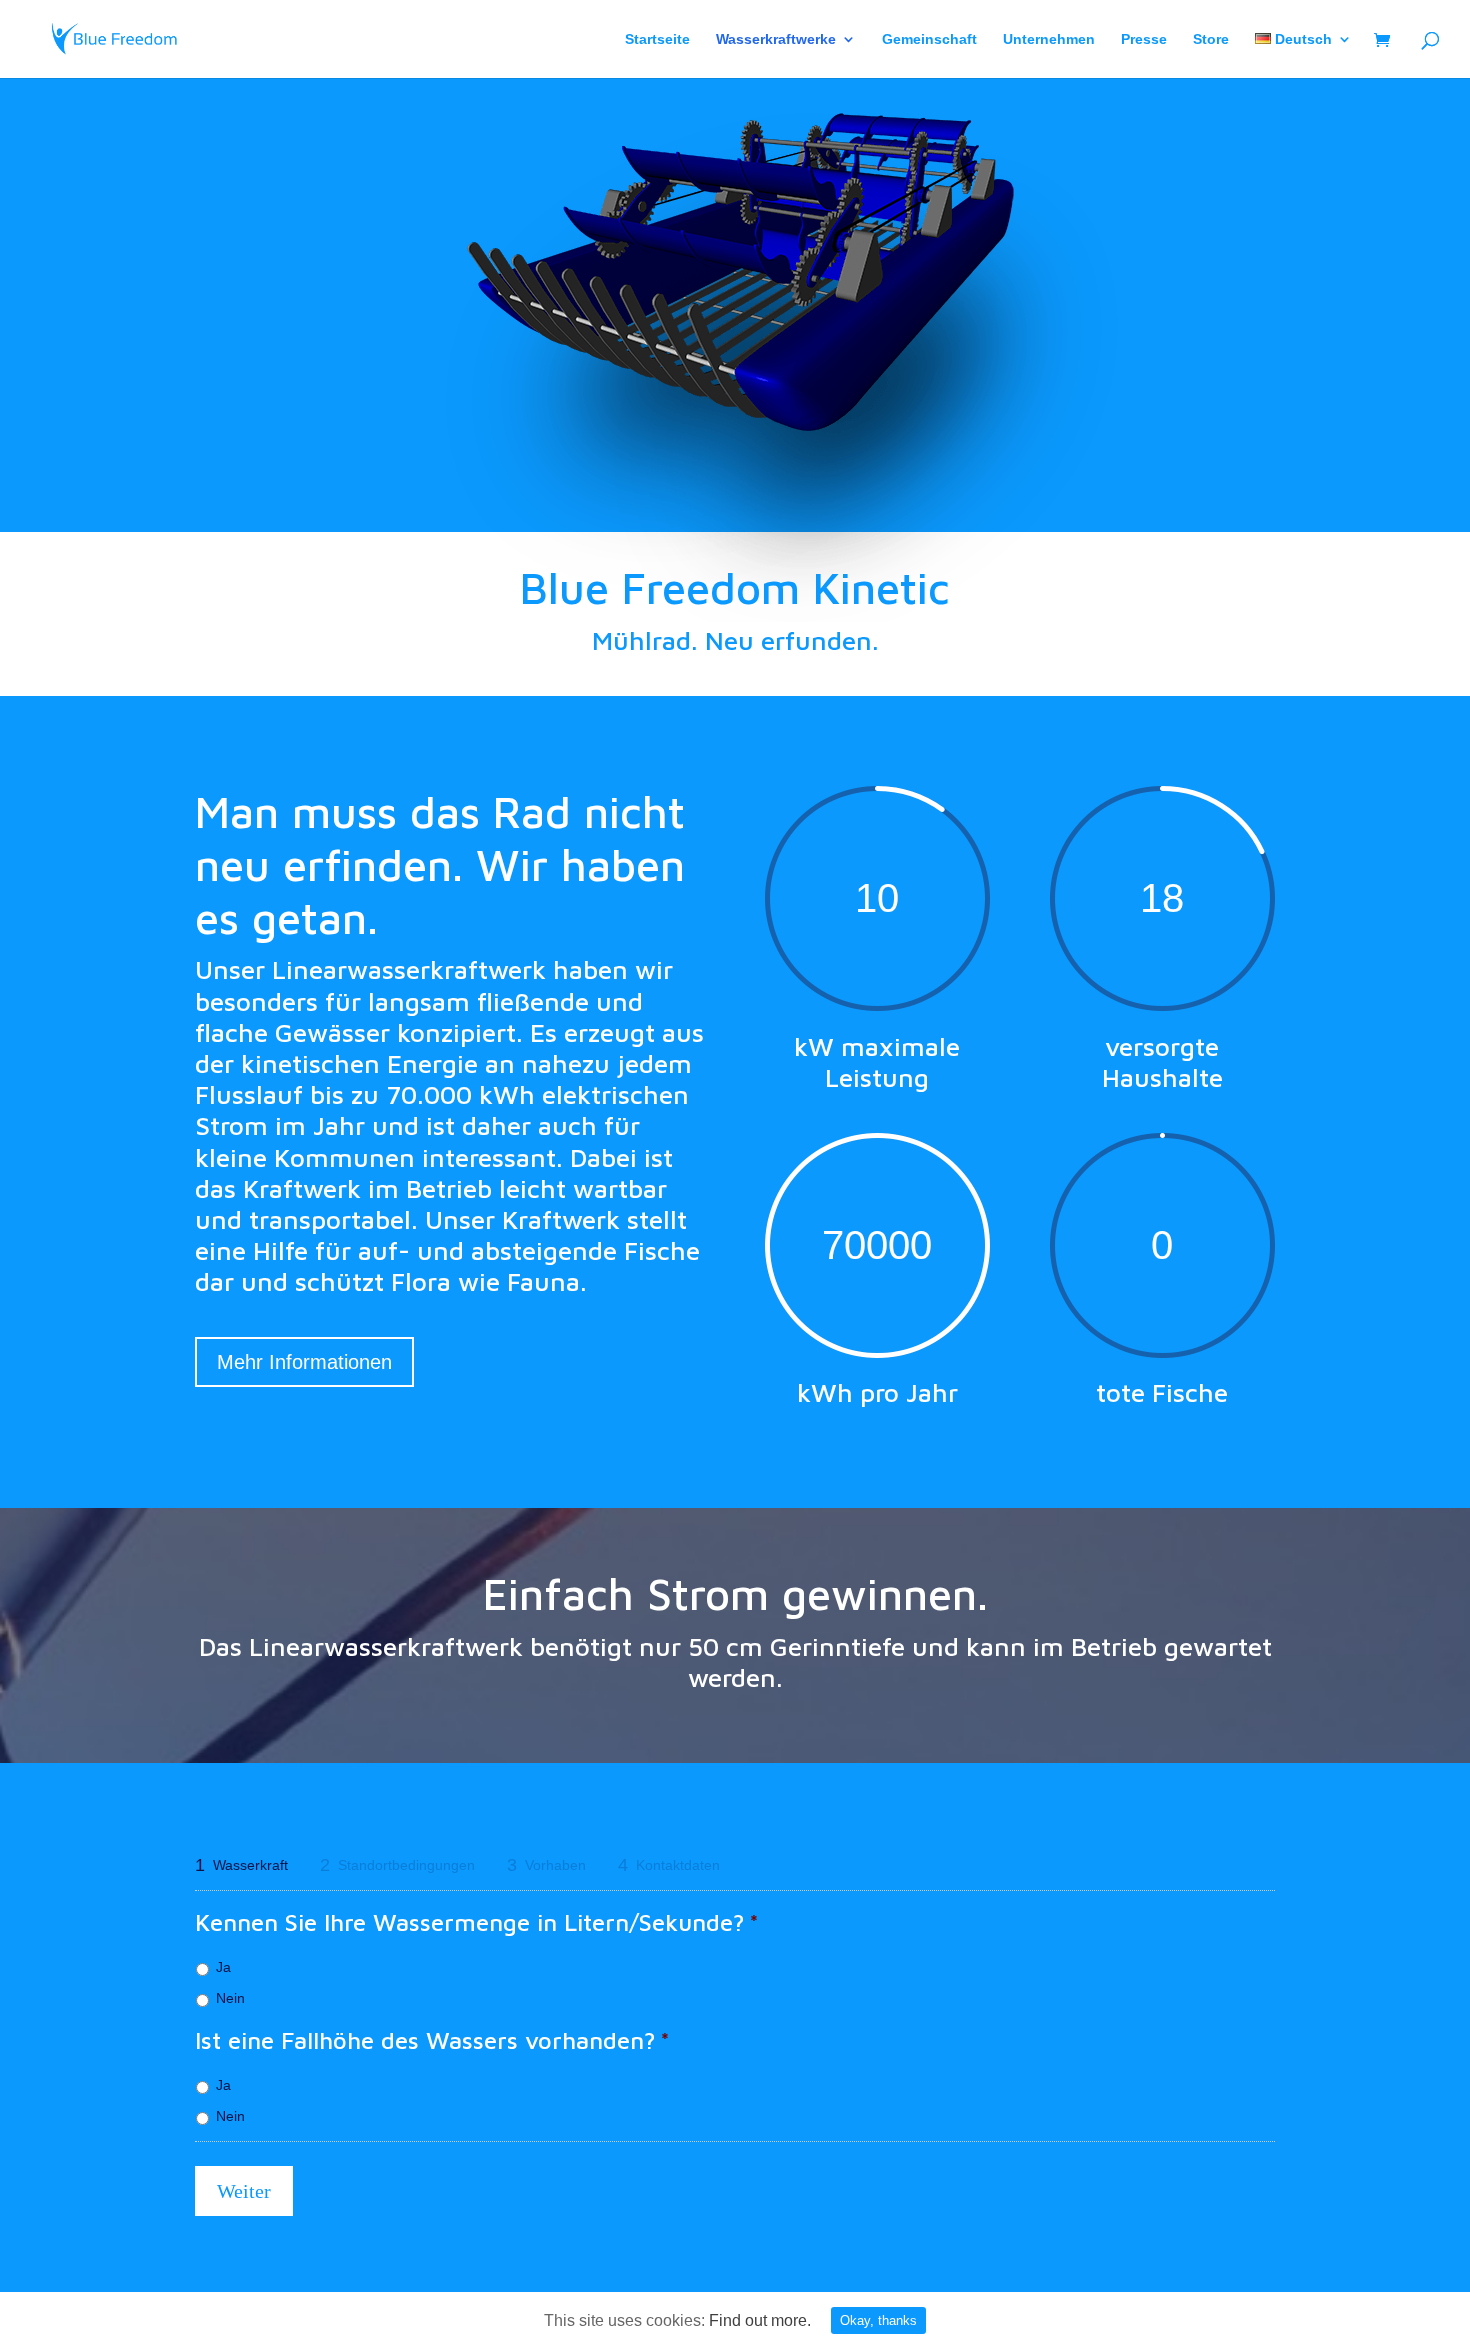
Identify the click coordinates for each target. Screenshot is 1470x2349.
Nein (230, 1998)
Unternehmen (1049, 39)
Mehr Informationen (304, 1362)
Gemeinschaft (929, 39)
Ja (223, 1967)
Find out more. (760, 2320)
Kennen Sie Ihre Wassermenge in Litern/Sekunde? (477, 1922)
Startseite (657, 39)
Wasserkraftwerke (776, 39)
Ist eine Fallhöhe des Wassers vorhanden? (432, 2040)
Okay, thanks (878, 2320)
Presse (1144, 39)
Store (1211, 39)
